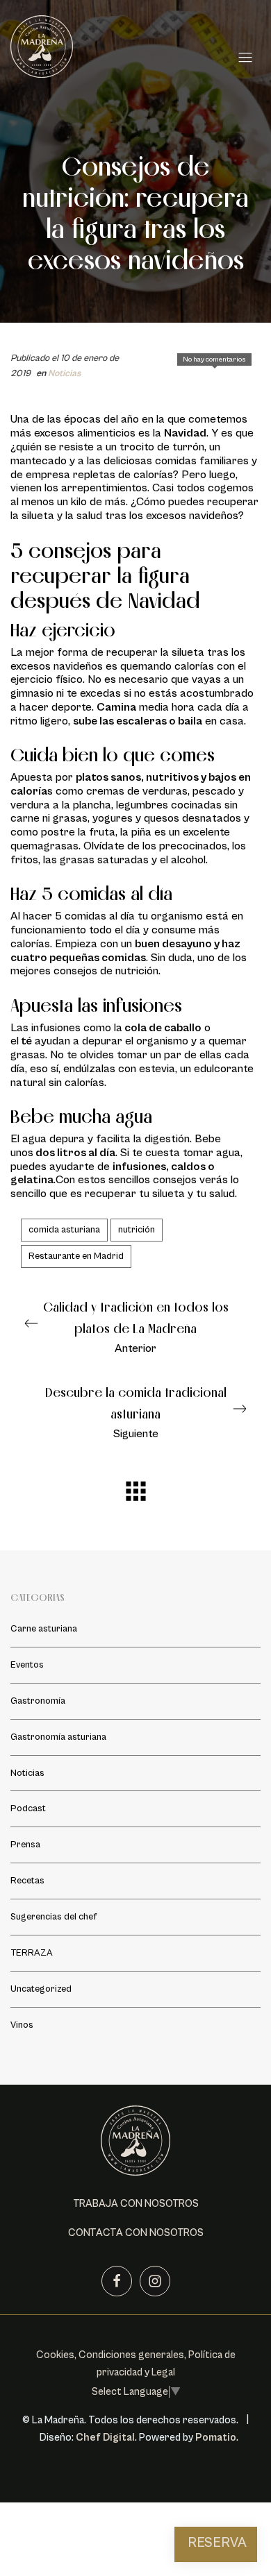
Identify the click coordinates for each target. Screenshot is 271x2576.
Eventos (27, 1665)
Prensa (25, 1845)
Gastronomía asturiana (58, 1737)
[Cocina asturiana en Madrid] (120, 54)
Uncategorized (41, 1990)
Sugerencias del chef (54, 1917)
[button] (136, 2204)
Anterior (136, 1327)
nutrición (137, 1230)
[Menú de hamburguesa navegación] (245, 55)
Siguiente (136, 1413)
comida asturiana (64, 1230)
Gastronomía (38, 1701)
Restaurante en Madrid (76, 1256)
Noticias (64, 373)
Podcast (28, 1809)
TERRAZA (32, 1954)
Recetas (27, 1881)
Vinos (22, 2026)
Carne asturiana (44, 1629)
